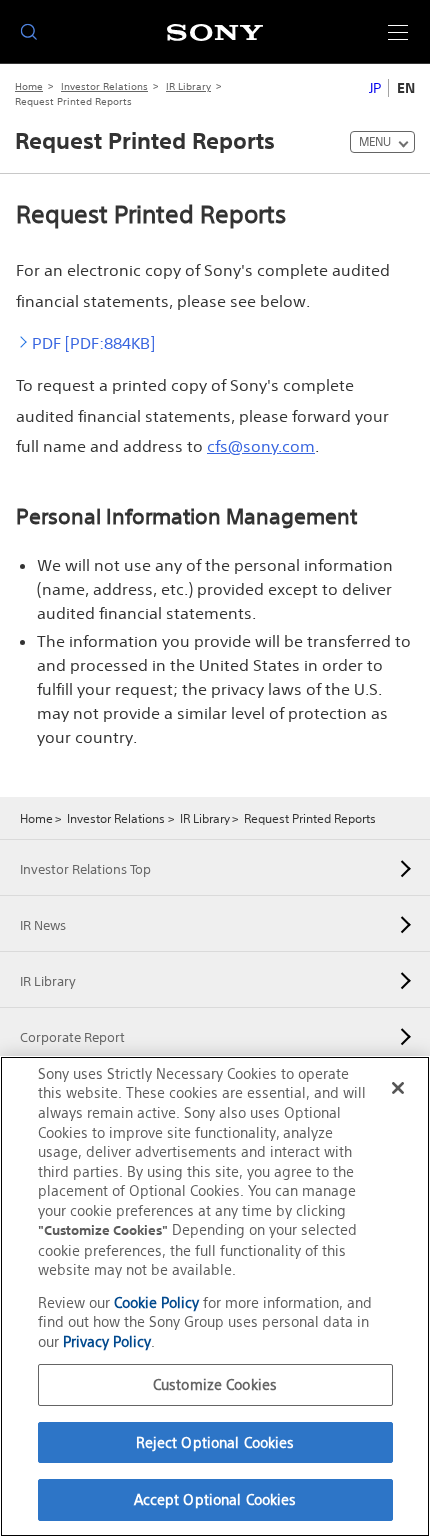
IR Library (188, 86)
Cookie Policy (156, 1302)
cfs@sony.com (261, 446)
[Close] (398, 1088)
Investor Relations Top (85, 869)
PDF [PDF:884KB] (93, 343)
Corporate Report (72, 1037)
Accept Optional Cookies (215, 1499)
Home (29, 86)
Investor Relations (104, 86)
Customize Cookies (215, 1384)
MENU (375, 141)
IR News (43, 925)
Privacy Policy (107, 1341)
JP (375, 88)
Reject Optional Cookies (215, 1442)
